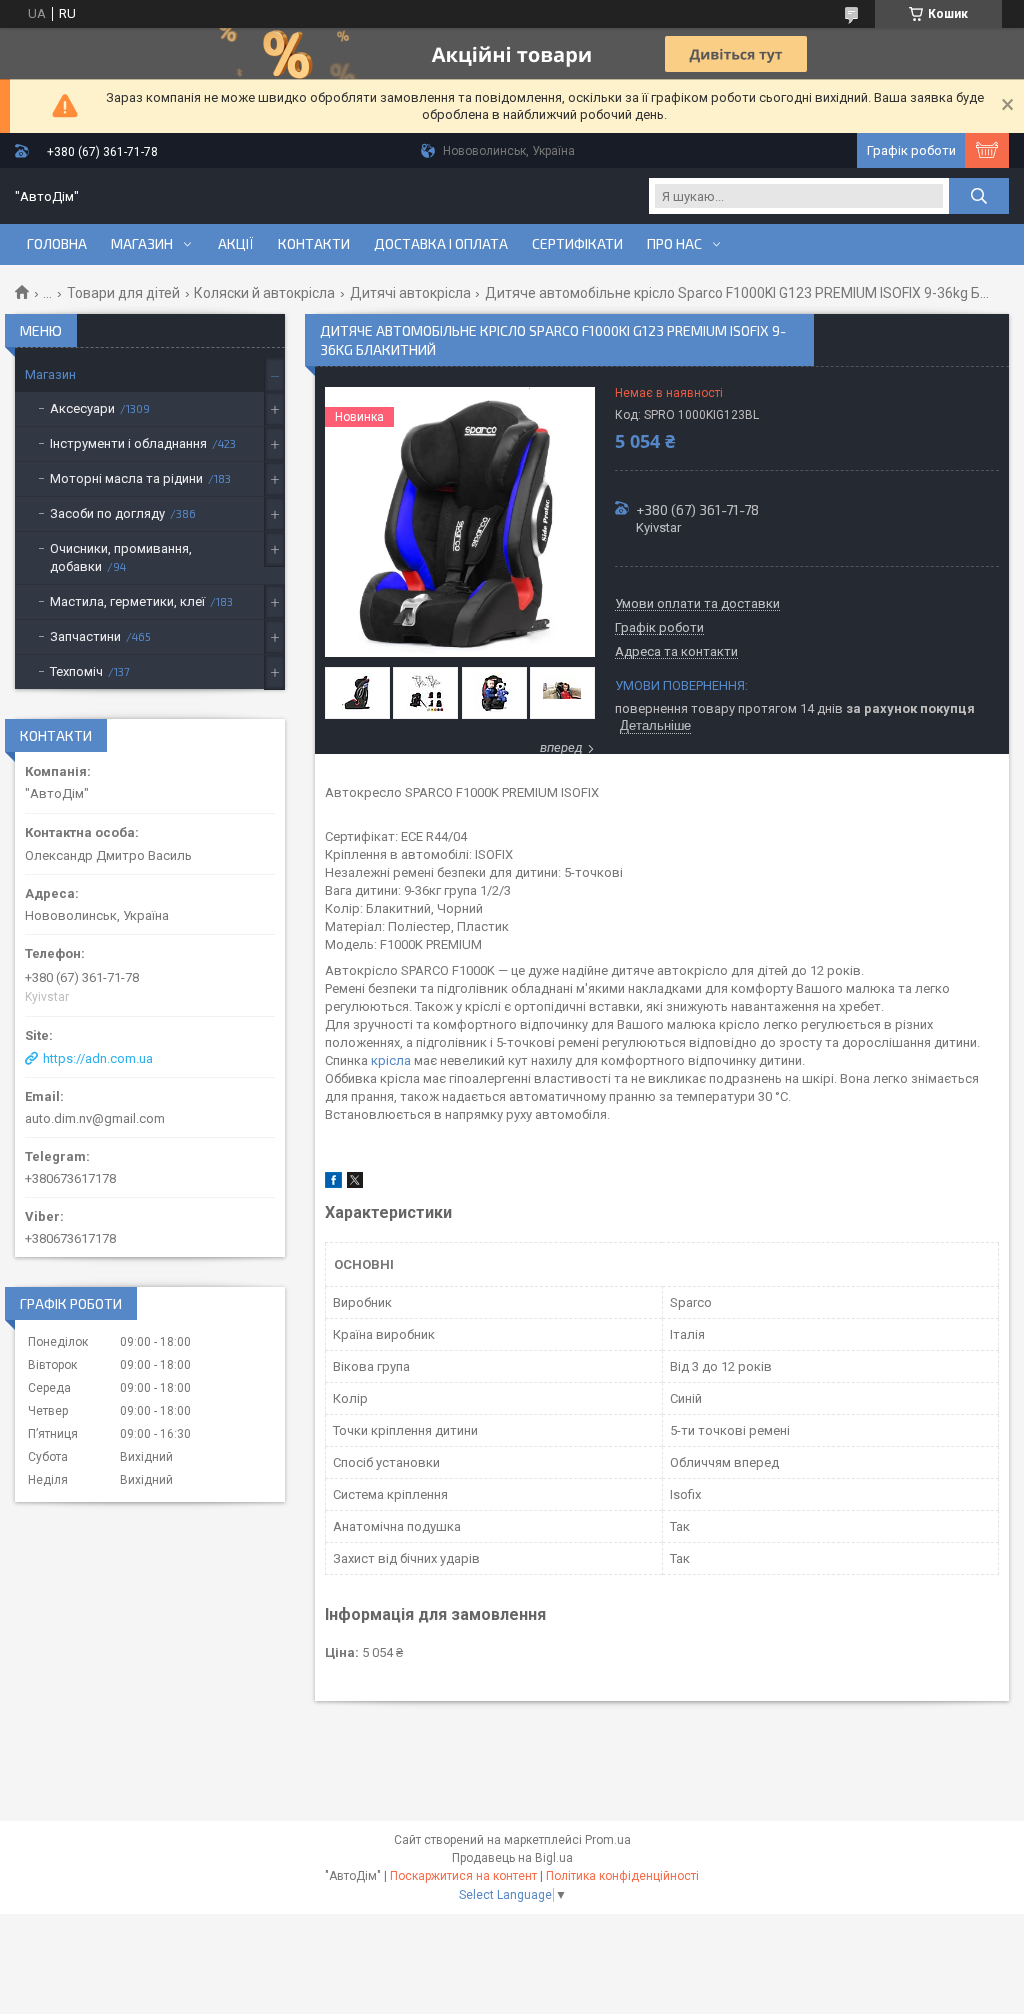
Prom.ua (608, 1840)
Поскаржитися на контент (463, 1876)
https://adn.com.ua (98, 1058)
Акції (236, 244)
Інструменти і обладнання (128, 443)
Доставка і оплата (441, 244)
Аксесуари (82, 408)
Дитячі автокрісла (410, 293)
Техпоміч (76, 671)
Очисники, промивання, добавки (121, 557)
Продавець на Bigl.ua (512, 1858)
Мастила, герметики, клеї (127, 601)
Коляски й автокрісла (264, 293)
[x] (355, 1183)
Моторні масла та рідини (126, 478)
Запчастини (85, 636)
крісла (391, 1060)
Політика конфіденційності (622, 1876)
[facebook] (333, 1183)
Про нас (674, 244)
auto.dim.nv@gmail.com (95, 1118)
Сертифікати (577, 244)
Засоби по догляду (107, 513)
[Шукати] (979, 196)
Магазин (142, 244)
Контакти (314, 244)
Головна (57, 244)
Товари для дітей (123, 293)
